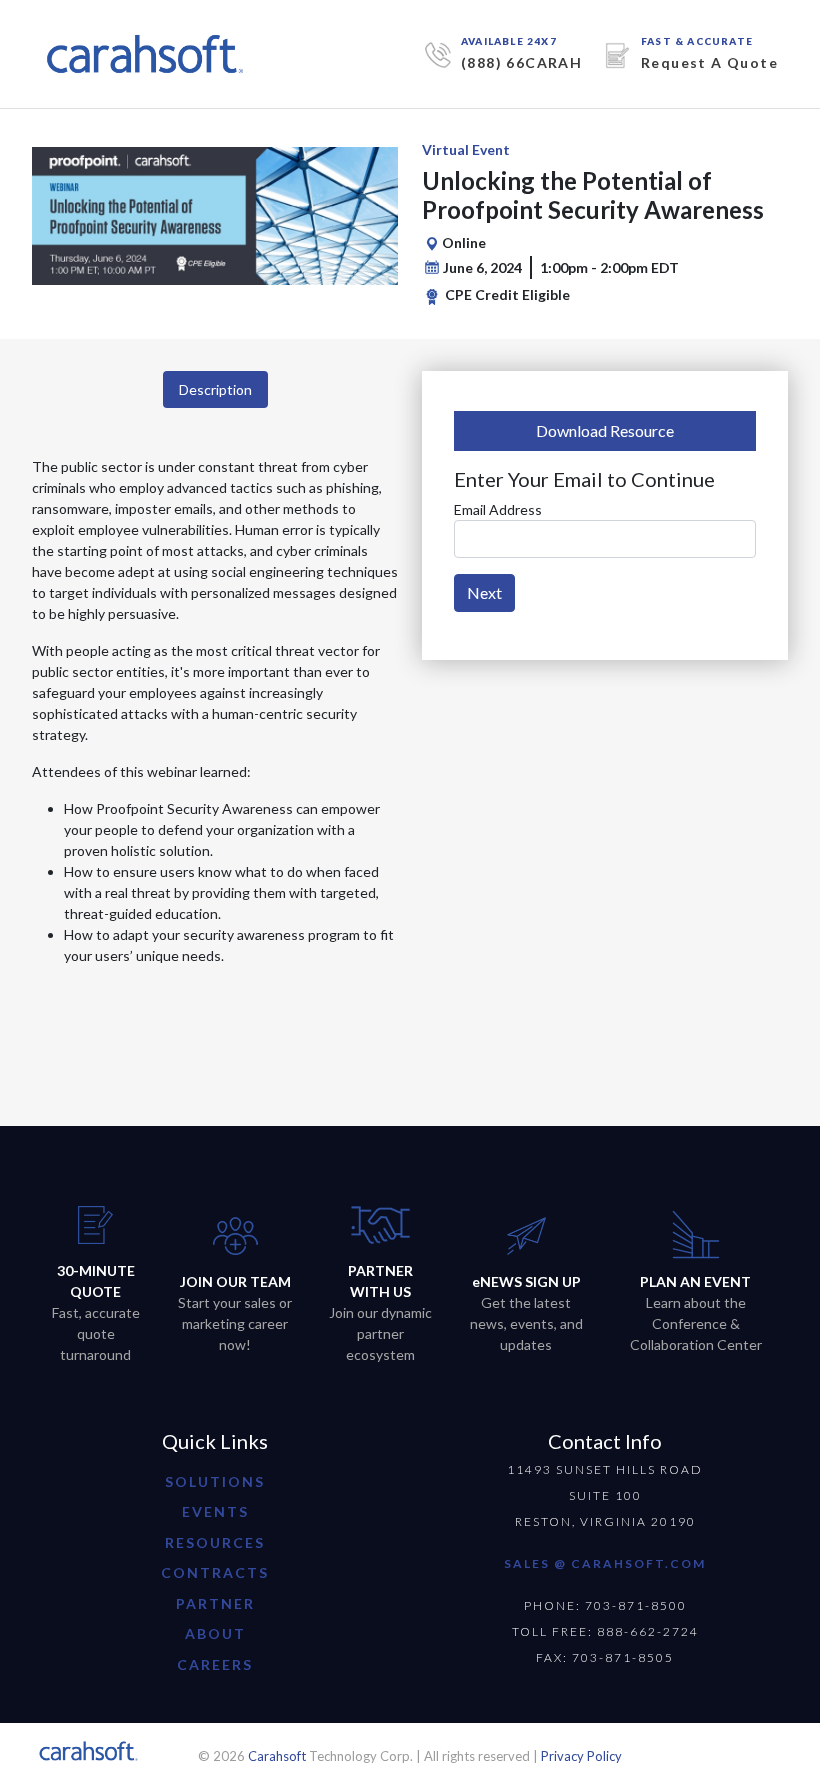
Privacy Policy (581, 1756)
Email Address (498, 509)
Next (484, 592)
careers (215, 1664)
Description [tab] (215, 389)
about (215, 1633)
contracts (215, 1572)
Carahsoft (277, 1756)
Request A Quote (709, 62)
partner (215, 1603)
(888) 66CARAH (521, 62)
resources (215, 1542)
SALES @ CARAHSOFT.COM (605, 1563)
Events (215, 1511)
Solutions (215, 1481)
